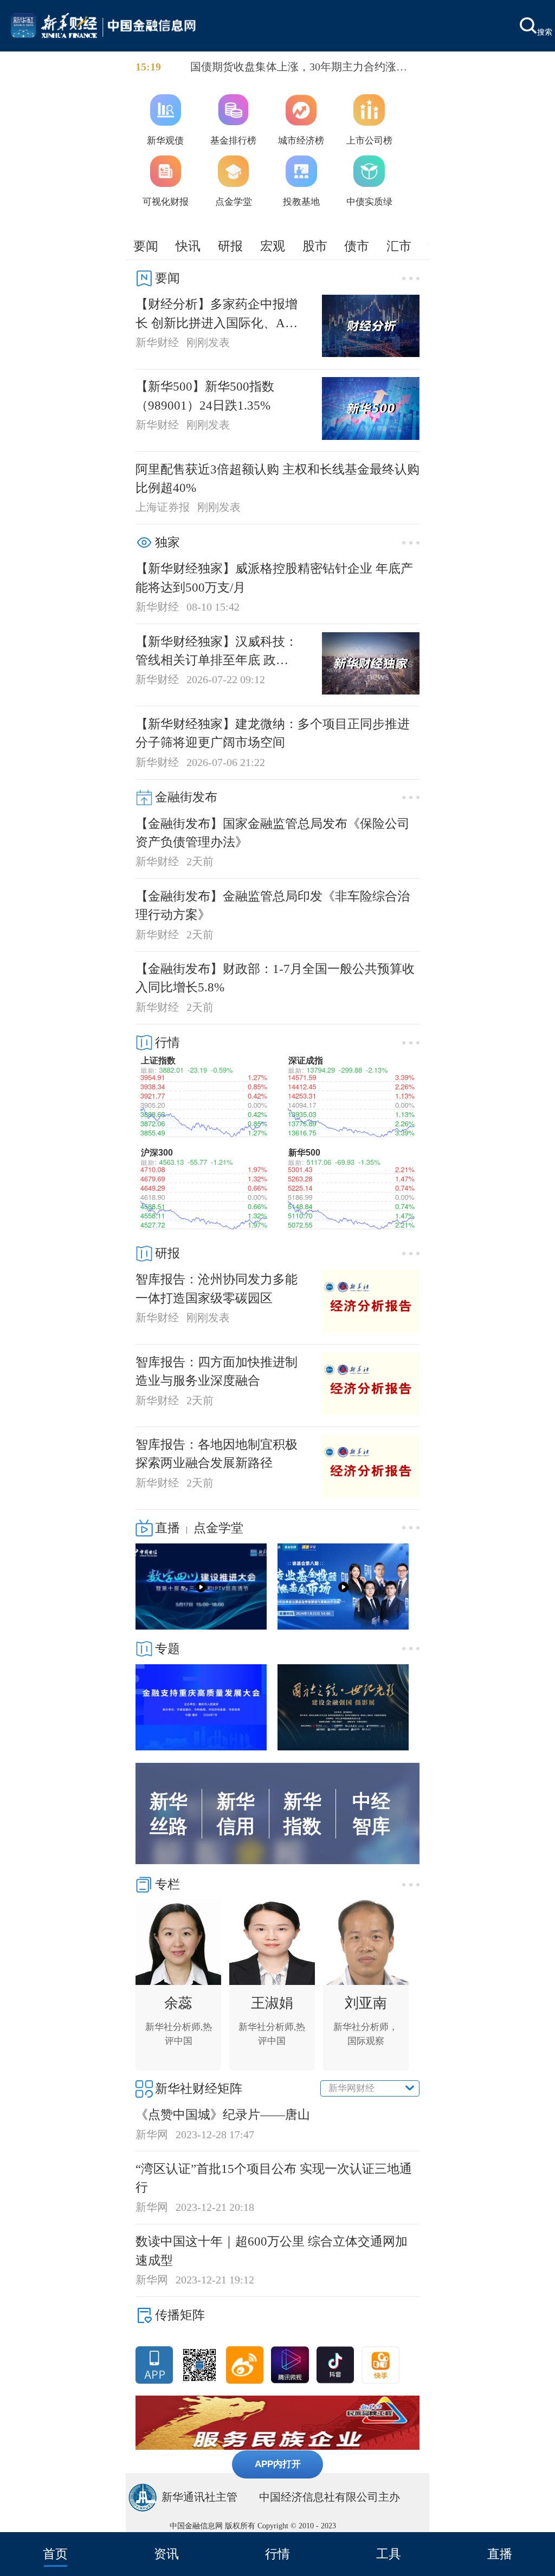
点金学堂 (218, 1528)
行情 (277, 2554)
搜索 (545, 31)
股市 (315, 246)
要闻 (146, 246)
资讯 (166, 2554)
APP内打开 (278, 2464)
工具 (389, 2554)
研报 (230, 246)
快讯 (188, 246)
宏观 (273, 246)
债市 (357, 246)
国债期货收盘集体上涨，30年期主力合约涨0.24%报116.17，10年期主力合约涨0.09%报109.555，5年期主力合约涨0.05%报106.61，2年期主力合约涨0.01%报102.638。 (302, 68)
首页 (55, 2554)
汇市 (399, 246)
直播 (500, 2554)
